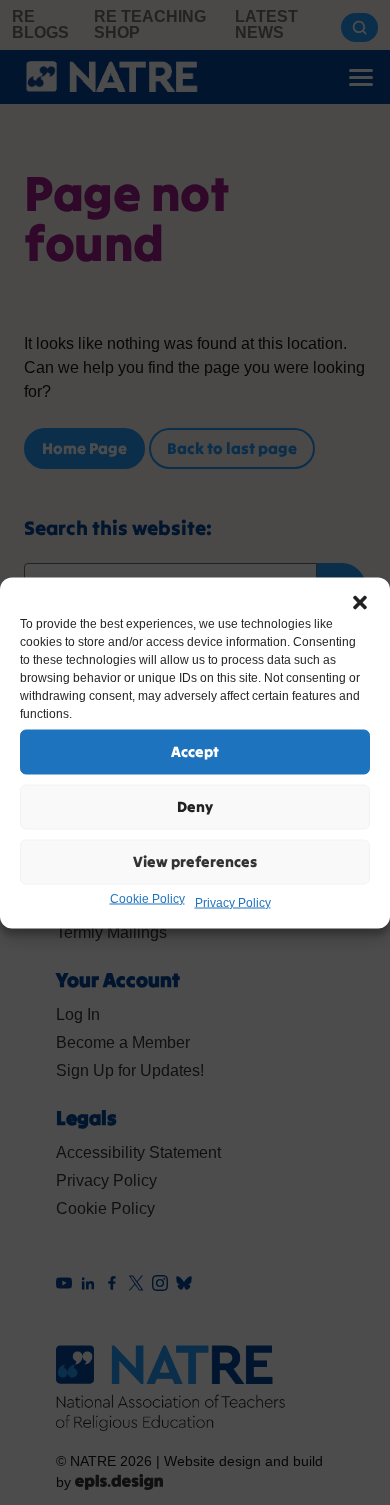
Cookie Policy (147, 898)
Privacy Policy (233, 902)
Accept (195, 751)
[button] (360, 602)
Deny (195, 806)
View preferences (195, 861)
